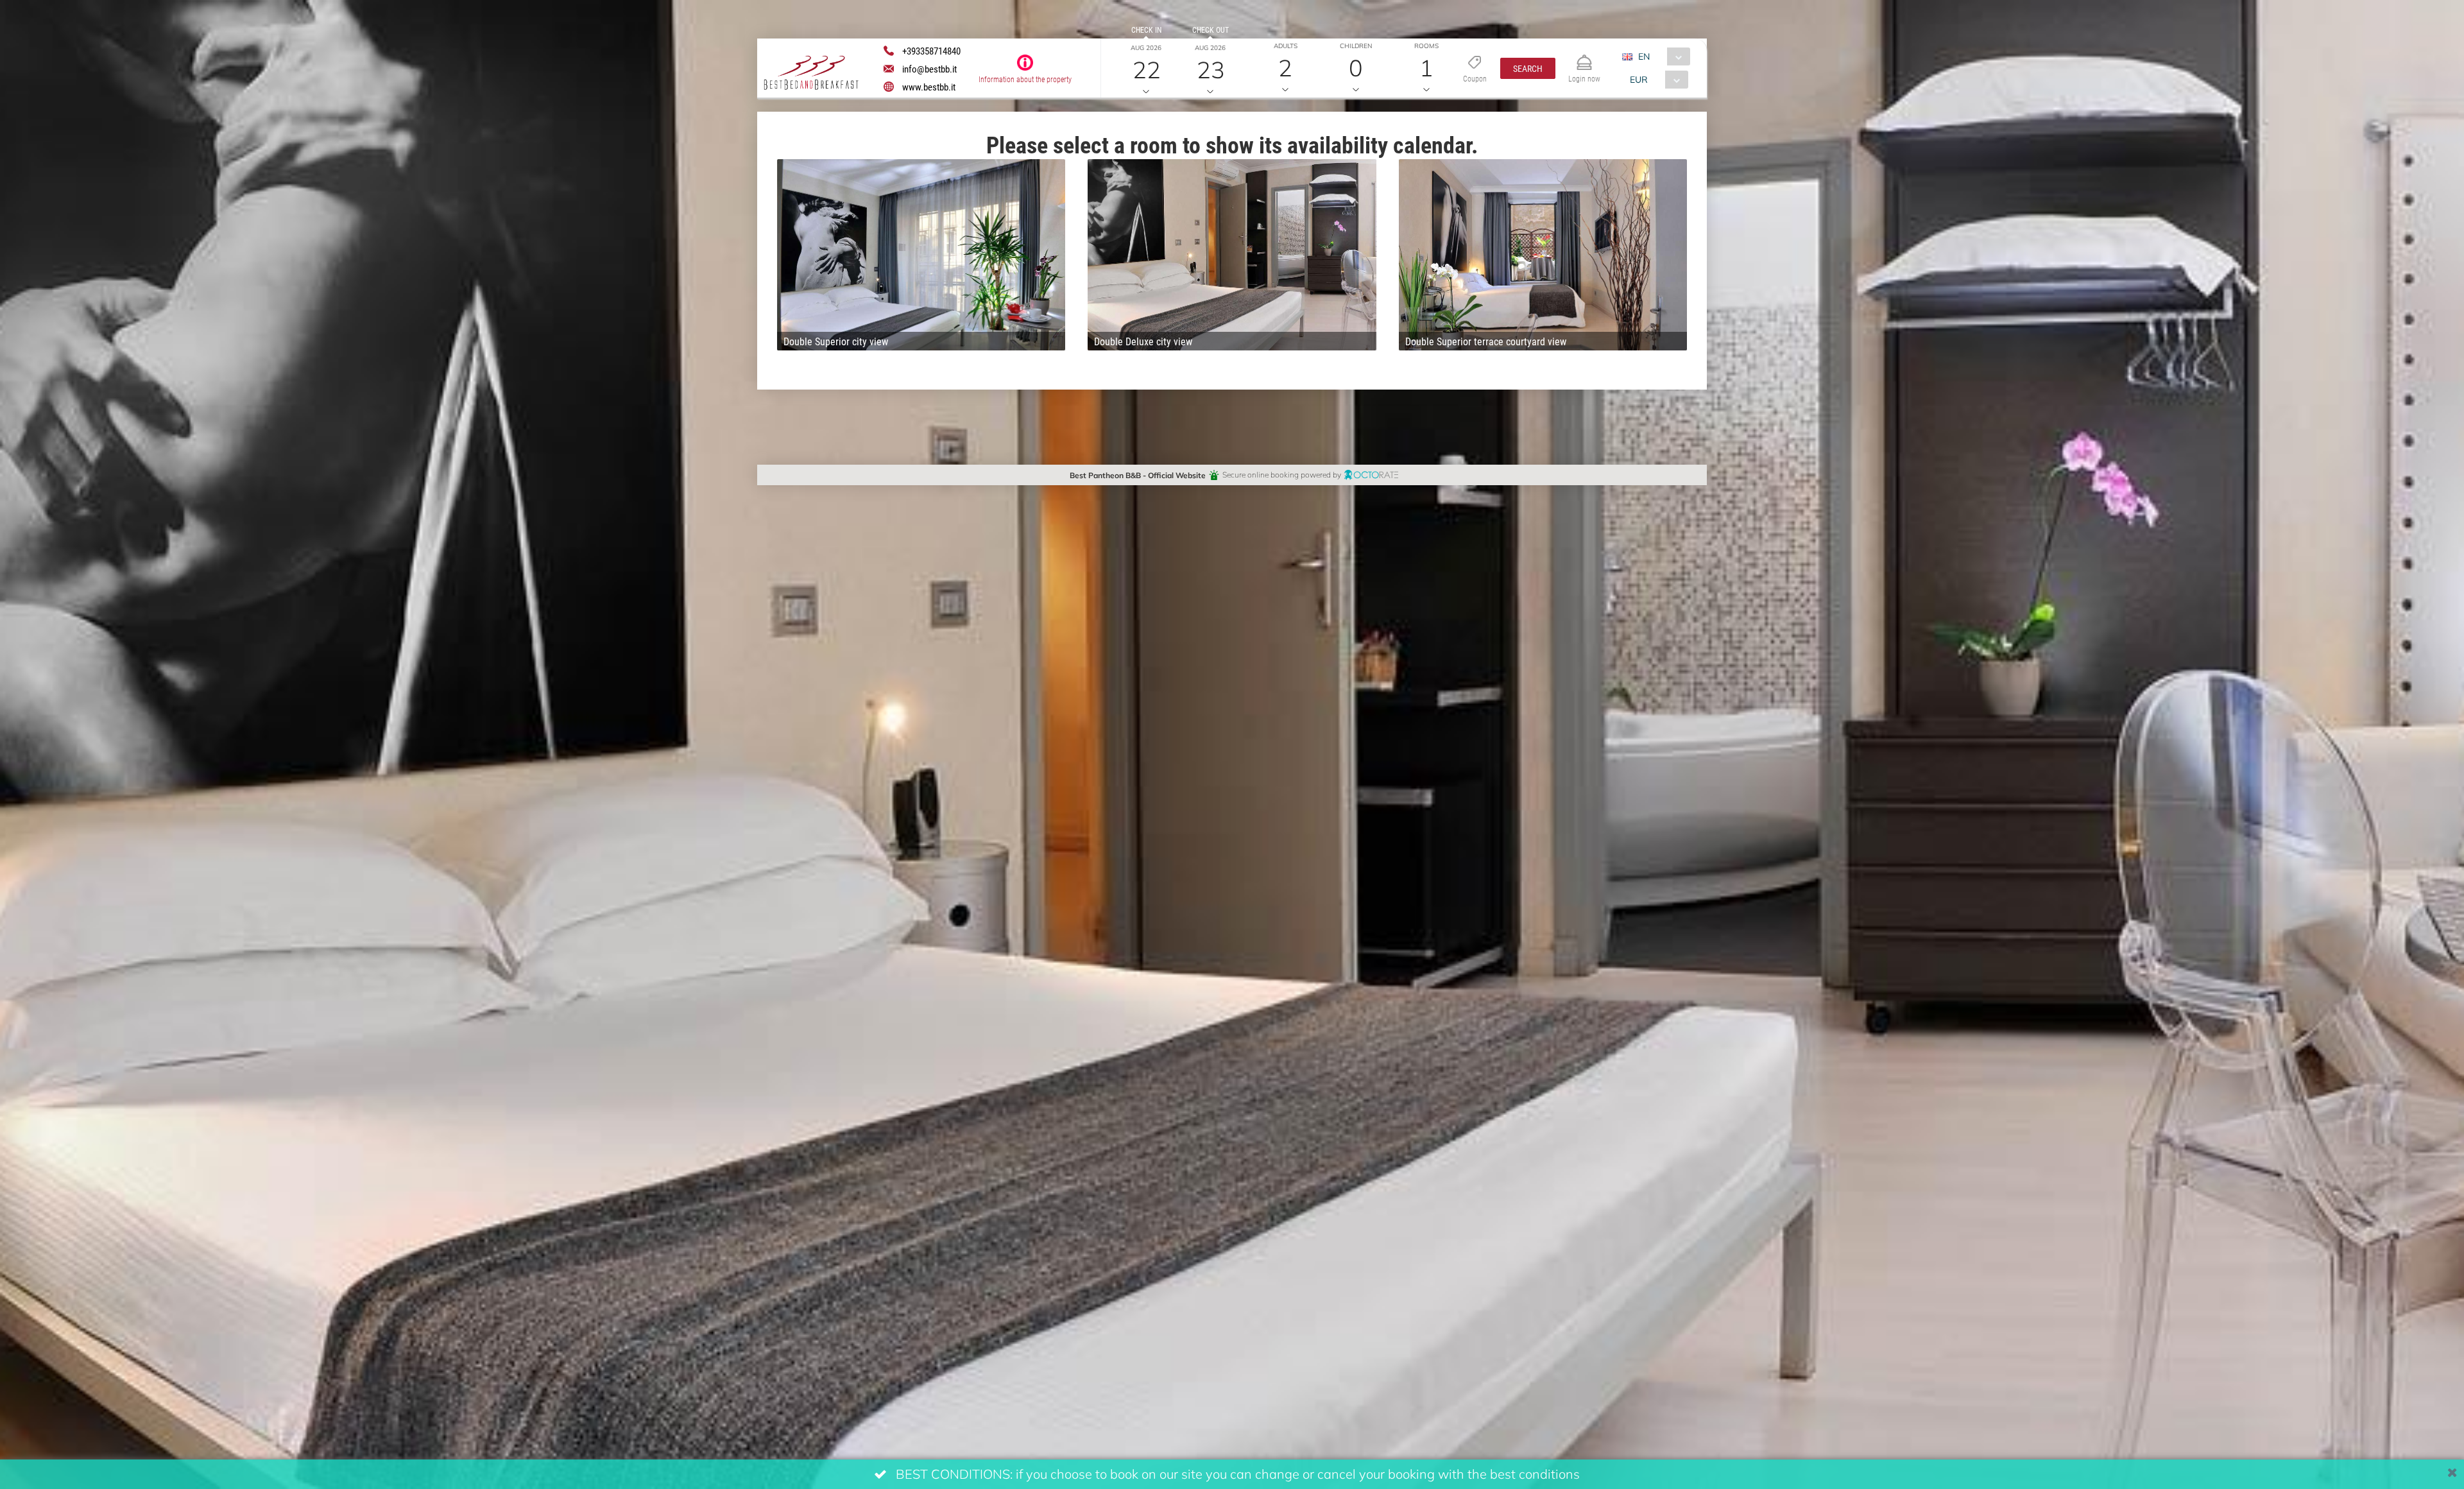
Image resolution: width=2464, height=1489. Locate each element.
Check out (1211, 30)
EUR (1639, 79)
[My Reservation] (1584, 57)
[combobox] (1661, 56)
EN (1644, 56)
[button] (1528, 68)
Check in (1146, 30)
